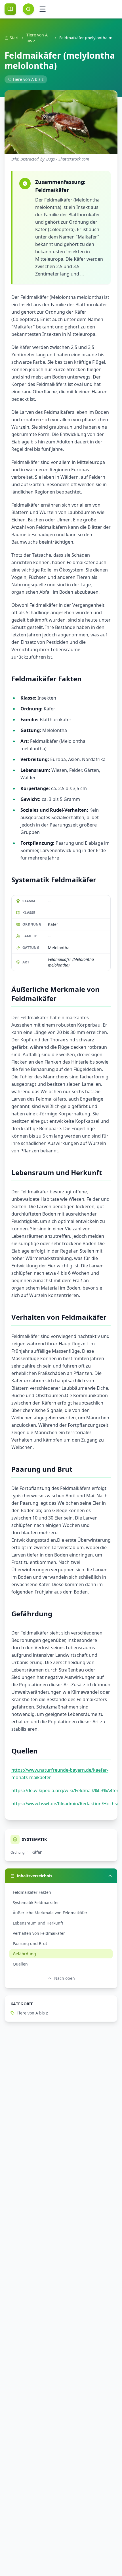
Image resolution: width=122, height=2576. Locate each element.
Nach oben (65, 1978)
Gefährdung (24, 1954)
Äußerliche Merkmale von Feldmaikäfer (50, 1913)
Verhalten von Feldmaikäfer (39, 1933)
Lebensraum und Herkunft (38, 1923)
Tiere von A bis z (37, 38)
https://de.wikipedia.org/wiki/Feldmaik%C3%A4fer (65, 1790)
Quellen (20, 1964)
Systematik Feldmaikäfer (36, 1902)
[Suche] (28, 9)
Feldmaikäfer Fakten (32, 1892)
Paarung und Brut (30, 1943)
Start (14, 38)
